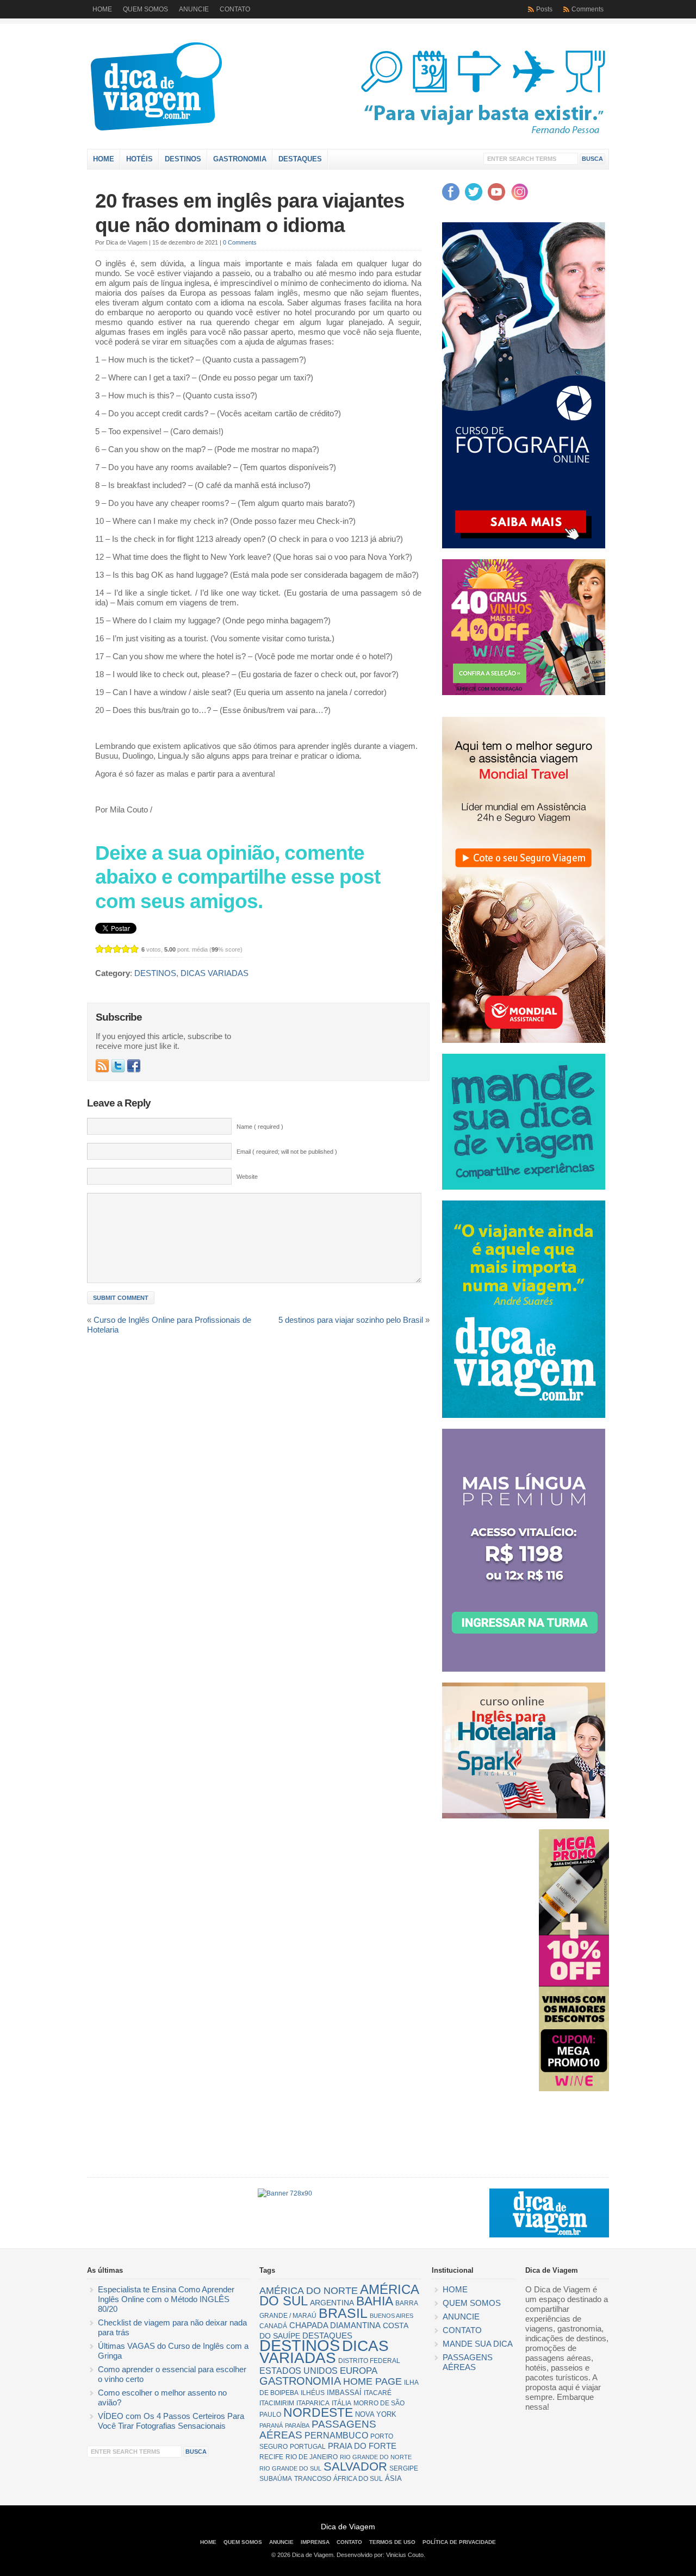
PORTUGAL (308, 2447)
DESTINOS (183, 159)
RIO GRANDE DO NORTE (376, 2457)
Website (247, 1177)
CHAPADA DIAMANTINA (335, 2325)
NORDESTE (318, 2413)
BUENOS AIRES (391, 2316)
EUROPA (359, 2371)
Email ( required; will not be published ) (287, 1152)
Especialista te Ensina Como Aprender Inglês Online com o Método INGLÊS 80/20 (166, 2299)
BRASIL (343, 2313)
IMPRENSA (315, 2542)
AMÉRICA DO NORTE (309, 2291)
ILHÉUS (313, 2393)
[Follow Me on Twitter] (118, 1066)
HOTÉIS (139, 159)
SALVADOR (355, 2466)
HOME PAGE (372, 2381)
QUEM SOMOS (145, 9)
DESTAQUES (300, 159)
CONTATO (235, 9)
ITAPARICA (313, 2403)
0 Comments (240, 242)
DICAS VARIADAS (215, 973)
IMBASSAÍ (344, 2393)
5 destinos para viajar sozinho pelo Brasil (351, 1320)
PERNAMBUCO (336, 2436)
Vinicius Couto (405, 2555)
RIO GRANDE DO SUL (290, 2468)
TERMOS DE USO (392, 2542)
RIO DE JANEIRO (312, 2457)
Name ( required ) (260, 1127)
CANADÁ (273, 2326)
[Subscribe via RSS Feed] (102, 1066)
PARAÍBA (297, 2425)
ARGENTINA (332, 2303)
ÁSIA (393, 2478)
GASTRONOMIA (240, 159)
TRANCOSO (313, 2479)
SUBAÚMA (276, 2479)
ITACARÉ (378, 2393)
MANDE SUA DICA (478, 2344)
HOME (102, 9)
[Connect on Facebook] (134, 1066)
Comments (588, 9)
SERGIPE (404, 2468)
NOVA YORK (376, 2414)
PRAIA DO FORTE (362, 2446)
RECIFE (271, 2457)
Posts (544, 9)
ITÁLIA (341, 2403)
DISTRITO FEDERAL (369, 2361)
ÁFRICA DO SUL (358, 2479)
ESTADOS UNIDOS (299, 2371)
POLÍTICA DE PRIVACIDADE (459, 2542)
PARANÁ (271, 2425)
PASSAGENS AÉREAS (318, 2430)
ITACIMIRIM (277, 2403)
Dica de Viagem (204, 89)
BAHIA (375, 2301)
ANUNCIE (194, 9)
